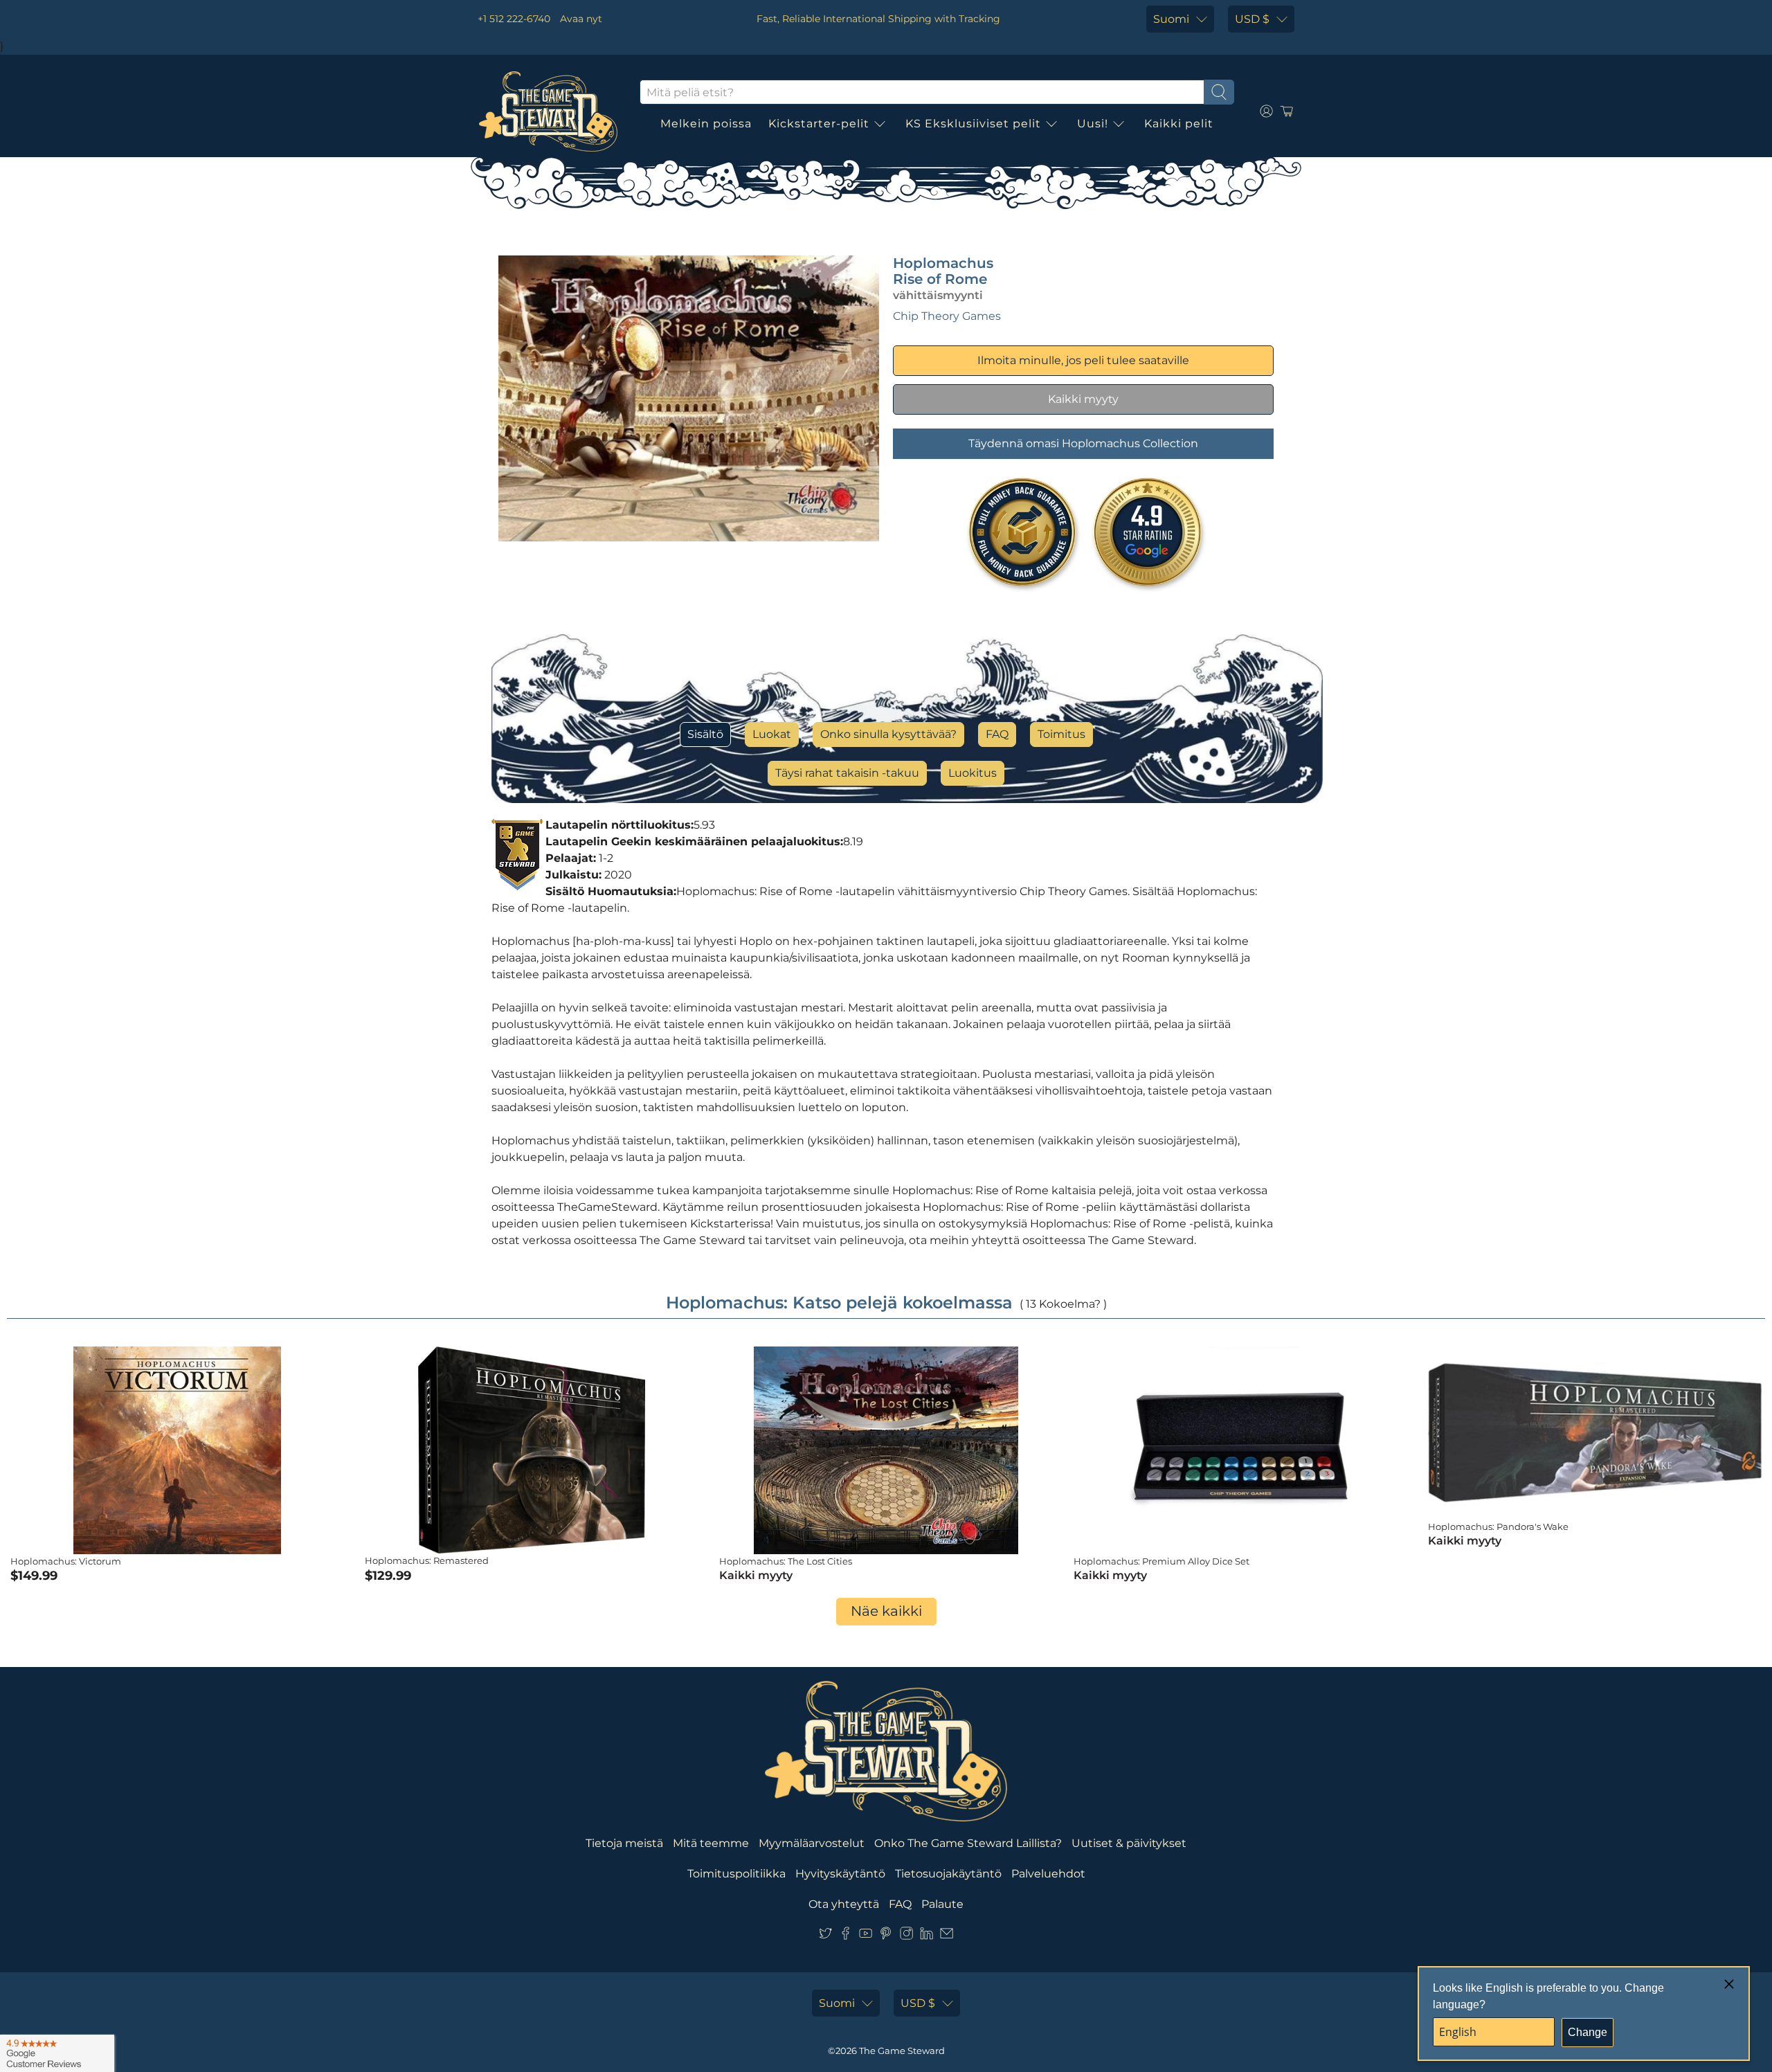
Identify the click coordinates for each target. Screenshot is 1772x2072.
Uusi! (1093, 124)
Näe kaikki (886, 1611)
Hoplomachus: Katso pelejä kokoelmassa (839, 1303)
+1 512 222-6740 (514, 19)
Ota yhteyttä (844, 1904)
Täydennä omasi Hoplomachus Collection (1083, 443)
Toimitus (1061, 734)
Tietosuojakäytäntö (948, 1874)
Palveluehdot (1048, 1874)
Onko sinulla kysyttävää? (888, 734)
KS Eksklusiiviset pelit (973, 124)
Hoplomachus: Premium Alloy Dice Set (1161, 1561)
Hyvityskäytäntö (840, 1874)
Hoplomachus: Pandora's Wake (1498, 1526)
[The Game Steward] (548, 111)
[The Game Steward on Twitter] (825, 1936)
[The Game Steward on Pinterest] (886, 1936)
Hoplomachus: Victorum (66, 1561)
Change (1588, 2032)
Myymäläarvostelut (812, 1843)
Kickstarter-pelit (819, 124)
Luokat (772, 734)
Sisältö (705, 734)
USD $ (1252, 19)
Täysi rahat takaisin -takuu (847, 773)
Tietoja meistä (624, 1843)
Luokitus (973, 773)
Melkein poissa (706, 124)
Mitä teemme (711, 1843)
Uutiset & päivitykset (1129, 1843)
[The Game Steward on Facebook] (846, 1936)
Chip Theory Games (947, 316)
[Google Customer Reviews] (57, 2053)
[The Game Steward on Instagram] (906, 1936)
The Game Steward (902, 2051)
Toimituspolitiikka (736, 1874)
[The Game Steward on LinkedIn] (926, 1936)
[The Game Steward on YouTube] (866, 1936)
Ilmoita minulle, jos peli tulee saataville (1083, 360)
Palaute (942, 1904)
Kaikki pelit (1179, 124)
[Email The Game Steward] (947, 1936)
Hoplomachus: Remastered (427, 1560)
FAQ (997, 734)
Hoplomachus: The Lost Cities (786, 1561)
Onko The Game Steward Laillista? (968, 1843)
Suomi (1171, 19)
